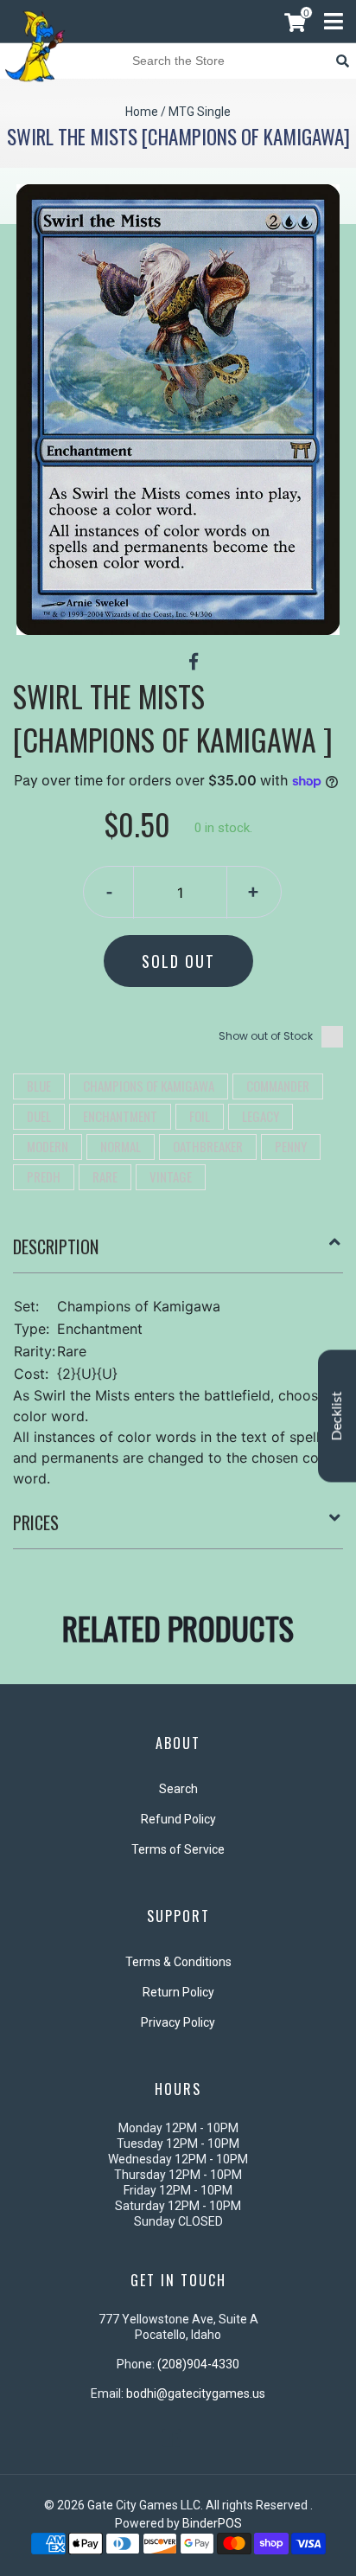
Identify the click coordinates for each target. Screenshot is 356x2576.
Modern (48, 1146)
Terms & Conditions (178, 1962)
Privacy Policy (178, 2022)
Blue (39, 1086)
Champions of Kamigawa (149, 1086)
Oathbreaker (208, 1146)
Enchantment (120, 1116)
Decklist (337, 1416)
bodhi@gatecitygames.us (196, 2393)
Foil (200, 1116)
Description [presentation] (56, 1246)
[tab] (178, 1253)
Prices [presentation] (36, 1522)
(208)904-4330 (198, 2364)
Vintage (171, 1176)
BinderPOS (212, 2523)
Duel (39, 1116)
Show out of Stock (266, 1036)
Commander (278, 1086)
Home (142, 112)
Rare (105, 1176)
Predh (44, 1176)
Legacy (261, 1116)
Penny (291, 1146)
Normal (121, 1146)
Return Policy (178, 1992)
